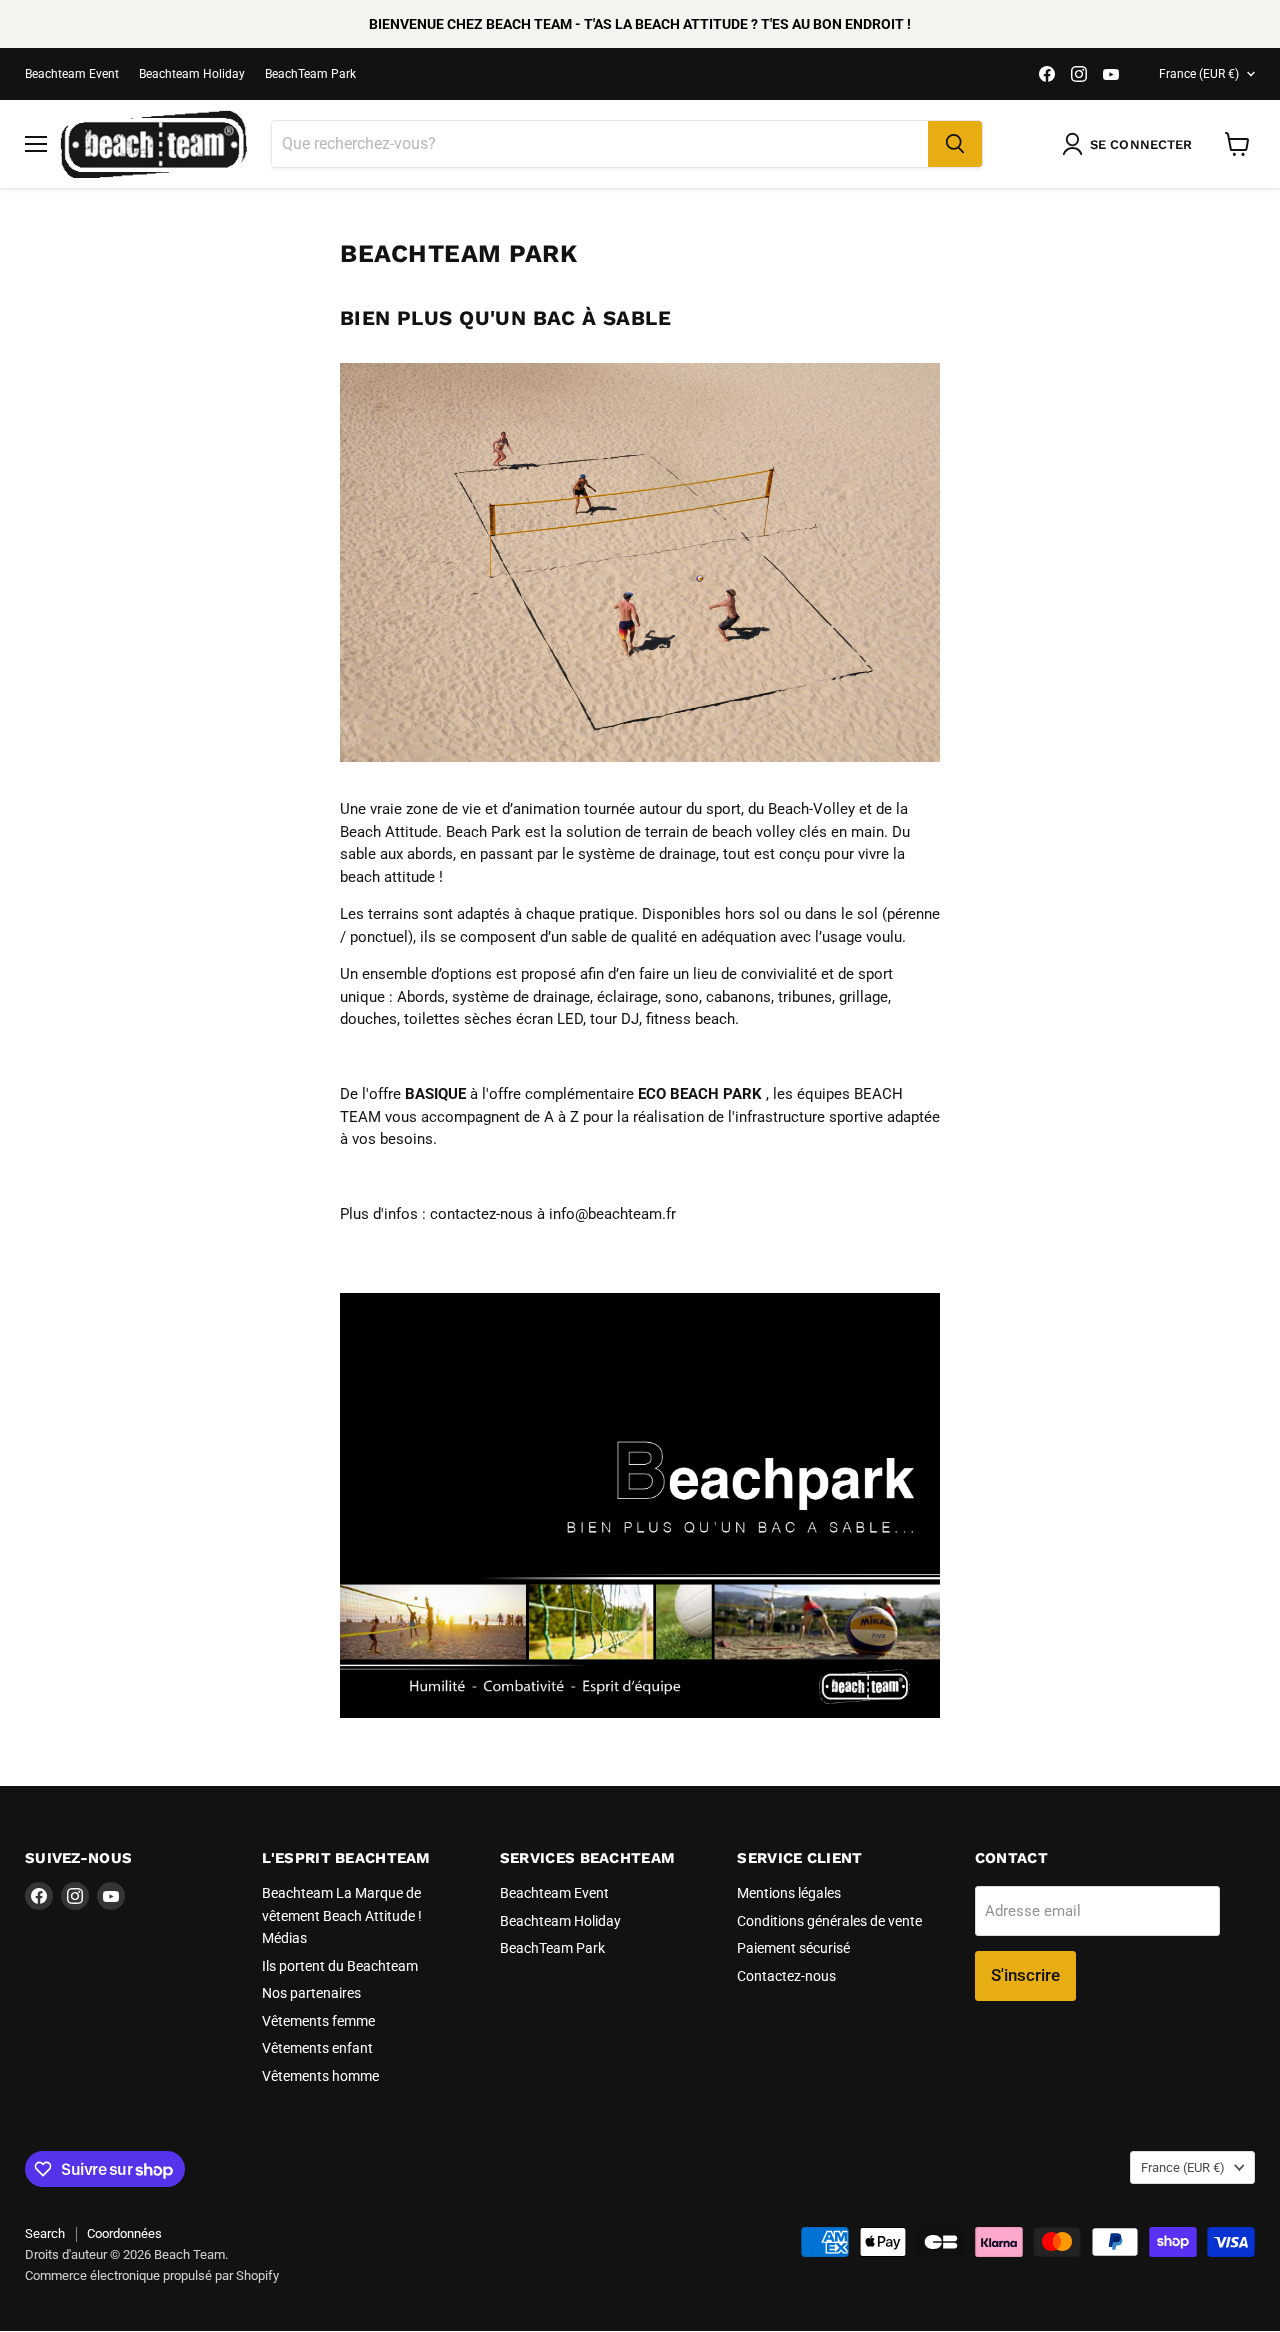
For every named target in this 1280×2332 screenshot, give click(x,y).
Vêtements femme (318, 2021)
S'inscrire (1025, 1975)
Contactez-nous (786, 1976)
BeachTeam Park (310, 74)
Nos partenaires (311, 1993)
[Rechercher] (955, 144)
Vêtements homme (320, 2076)
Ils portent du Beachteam (340, 1966)
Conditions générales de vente (829, 1921)
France (1199, 74)
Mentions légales (789, 1893)
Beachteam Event (72, 74)
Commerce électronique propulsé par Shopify (152, 2275)
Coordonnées (124, 2233)
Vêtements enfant (317, 2048)
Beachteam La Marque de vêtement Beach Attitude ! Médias (342, 1915)
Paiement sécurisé (793, 1948)
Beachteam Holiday (192, 74)
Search (45, 2233)
